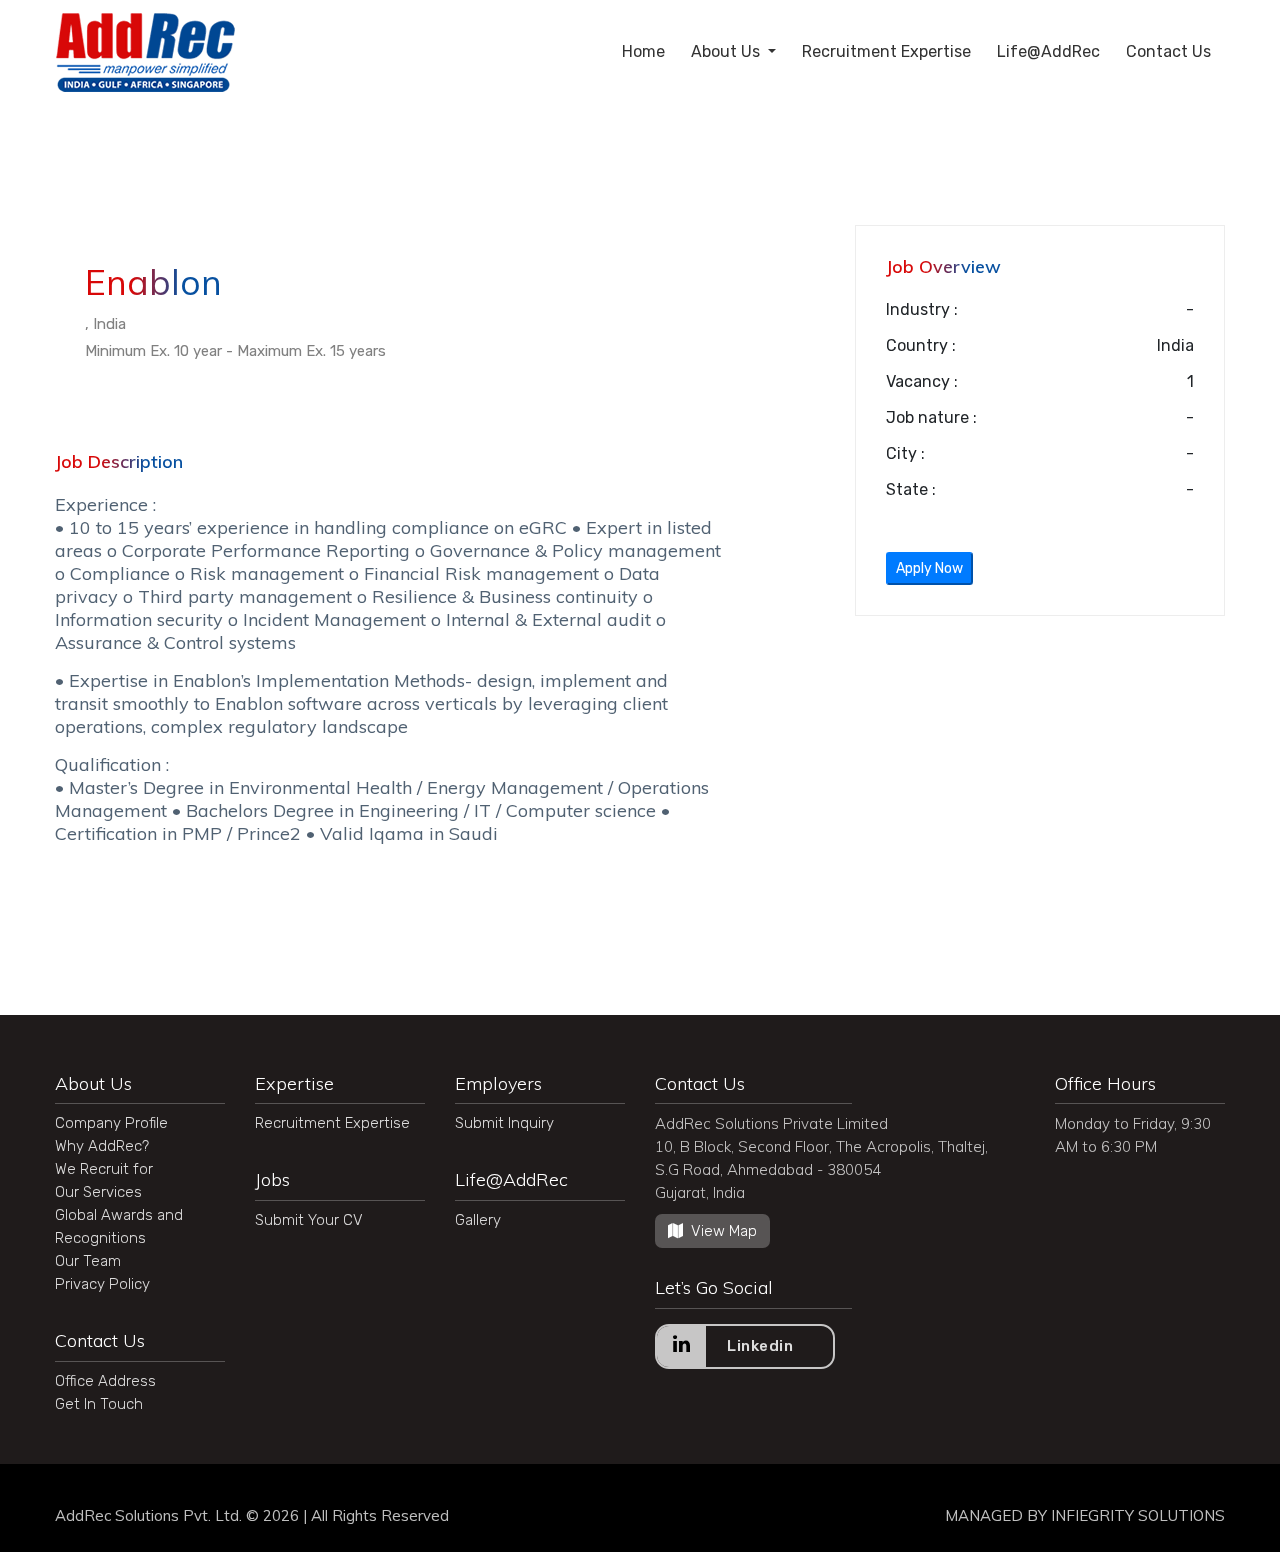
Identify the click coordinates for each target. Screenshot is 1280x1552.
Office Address (105, 1381)
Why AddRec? (102, 1146)
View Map (724, 1231)
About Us (727, 51)
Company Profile (111, 1123)
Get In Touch (99, 1404)
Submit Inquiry (504, 1123)
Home (643, 51)
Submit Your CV (309, 1220)
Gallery (478, 1220)
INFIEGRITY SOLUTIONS (1138, 1515)
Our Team (88, 1261)
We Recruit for (104, 1169)
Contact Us (1168, 51)
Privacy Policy (102, 1284)
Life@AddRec (1048, 51)
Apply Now (929, 568)
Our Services (98, 1192)
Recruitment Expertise (886, 51)
